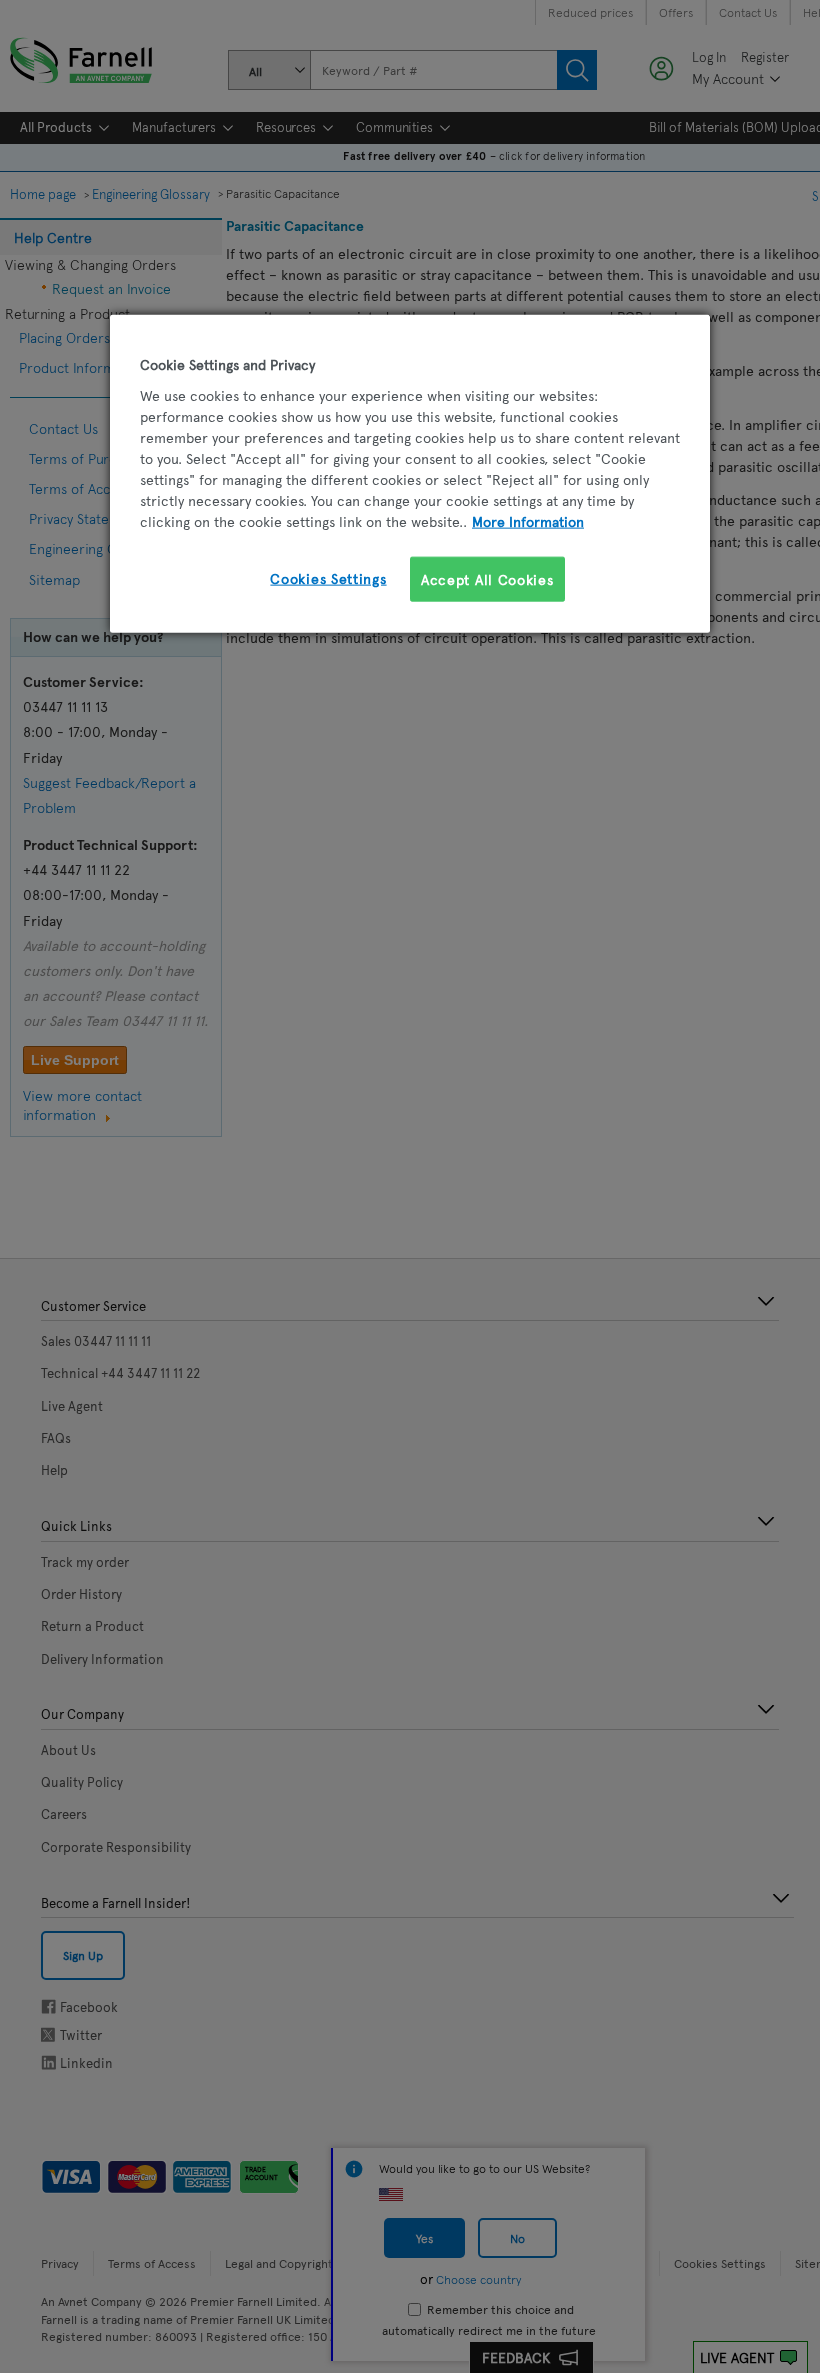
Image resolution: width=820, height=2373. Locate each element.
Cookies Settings (328, 577)
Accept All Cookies (487, 578)
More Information (528, 520)
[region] (410, 474)
